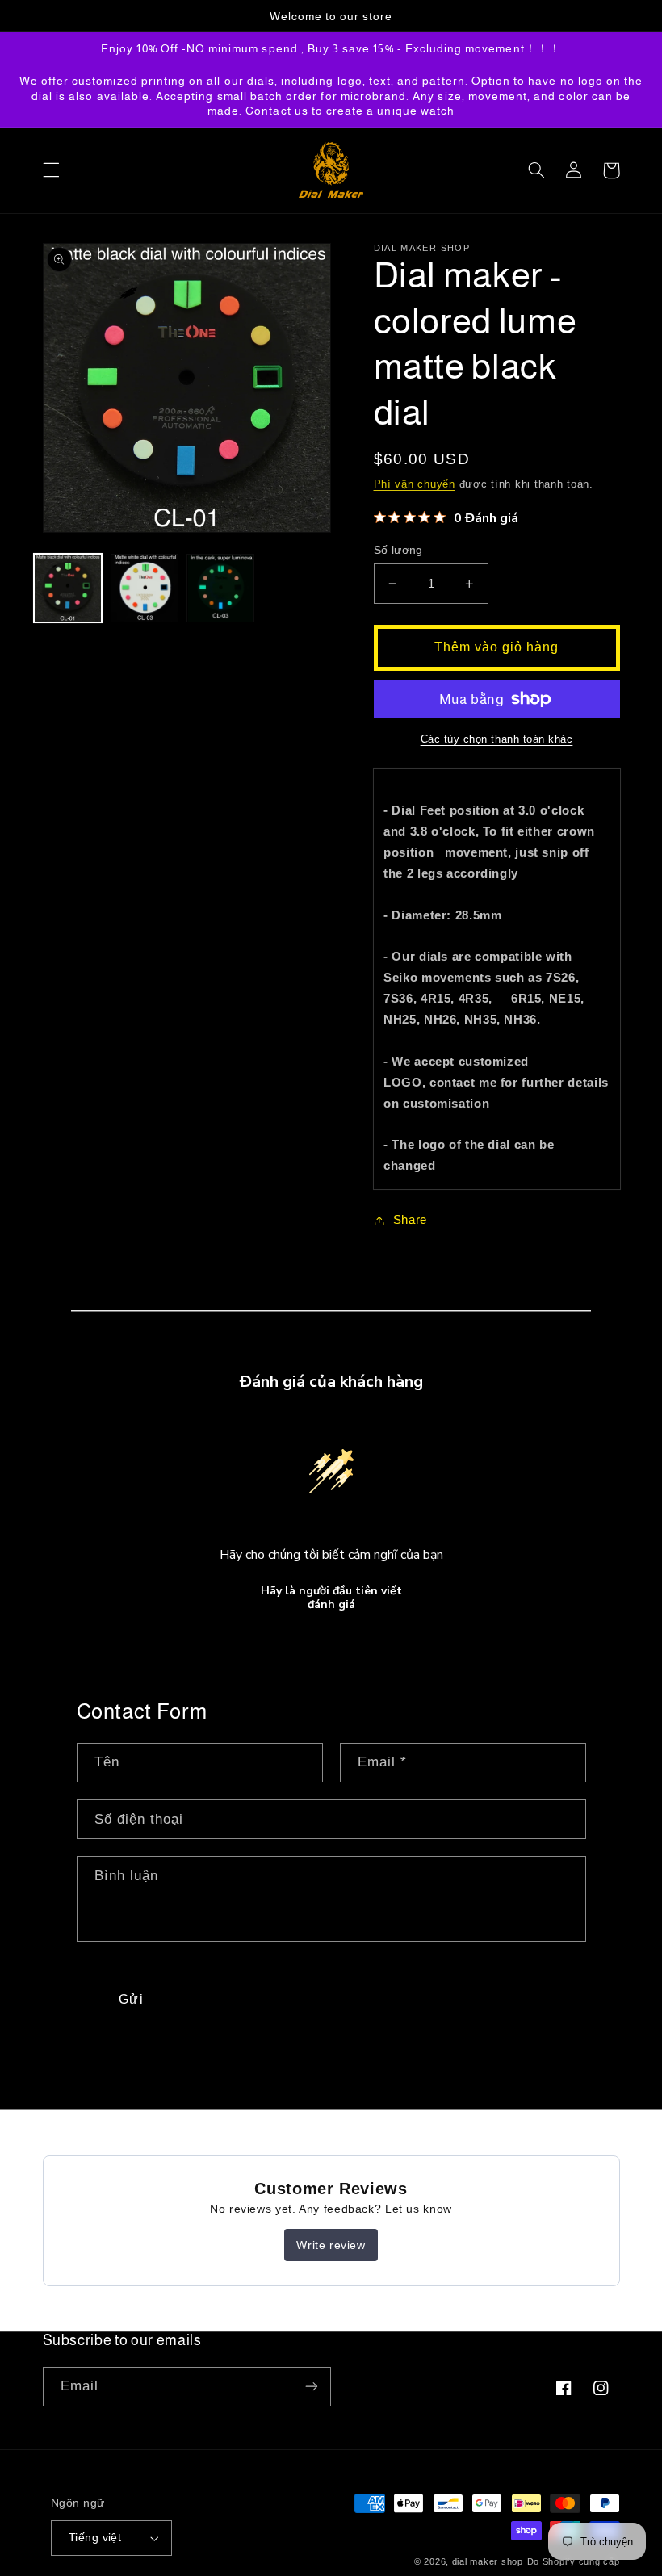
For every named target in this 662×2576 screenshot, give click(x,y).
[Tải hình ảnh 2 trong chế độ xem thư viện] (145, 588)
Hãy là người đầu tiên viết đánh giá (331, 1598)
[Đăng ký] (312, 2387)
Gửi (131, 1999)
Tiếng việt (95, 2538)
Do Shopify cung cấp (574, 2561)
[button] (51, 170)
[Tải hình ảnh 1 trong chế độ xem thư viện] (68, 588)
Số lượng (398, 550)
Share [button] (410, 1220)
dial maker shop (488, 2561)
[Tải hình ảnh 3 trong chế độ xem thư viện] (220, 588)
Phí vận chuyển (415, 484)
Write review (331, 2245)
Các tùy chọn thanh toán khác (497, 739)
